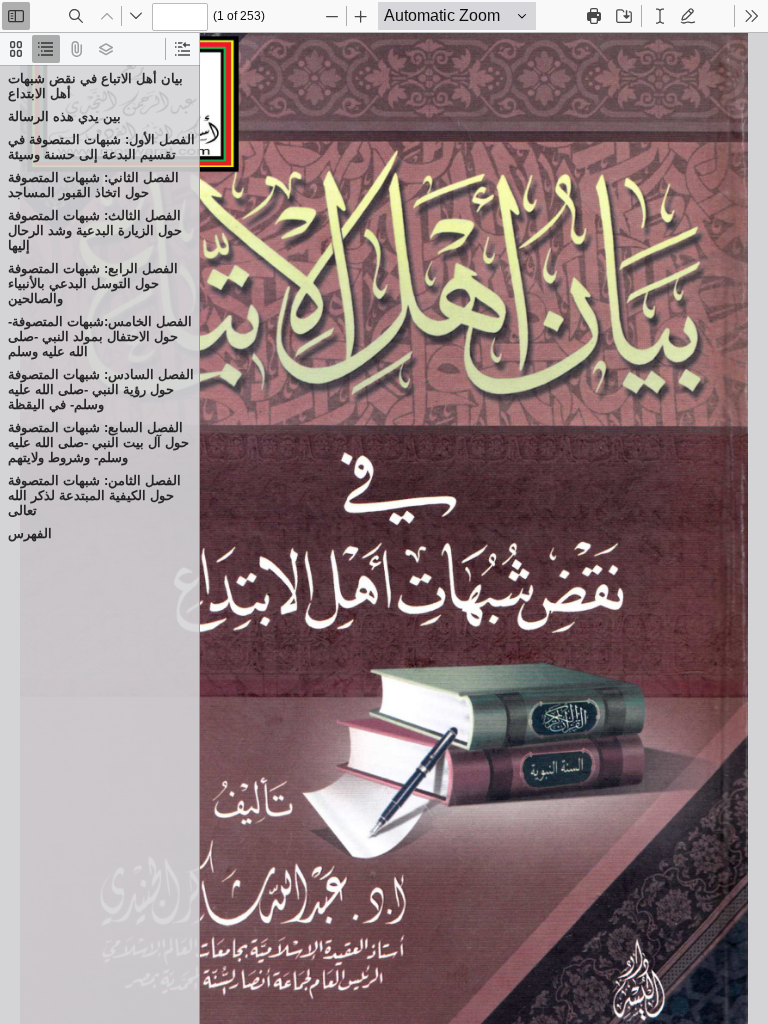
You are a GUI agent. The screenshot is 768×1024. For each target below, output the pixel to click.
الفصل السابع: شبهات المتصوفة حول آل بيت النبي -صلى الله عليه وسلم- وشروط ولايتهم (98, 442)
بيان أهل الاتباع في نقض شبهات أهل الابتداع (95, 86)
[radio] (16, 49)
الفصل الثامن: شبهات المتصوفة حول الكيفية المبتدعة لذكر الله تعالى (94, 495)
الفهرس (30, 533)
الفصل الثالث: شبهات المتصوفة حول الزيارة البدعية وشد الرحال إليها (95, 230)
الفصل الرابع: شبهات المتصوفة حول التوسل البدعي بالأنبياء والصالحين (93, 283)
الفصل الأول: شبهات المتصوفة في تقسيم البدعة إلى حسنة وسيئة (101, 147)
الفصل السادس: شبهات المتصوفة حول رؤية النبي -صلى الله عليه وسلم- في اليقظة (101, 389)
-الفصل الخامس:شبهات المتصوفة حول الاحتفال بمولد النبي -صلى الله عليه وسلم (100, 336)
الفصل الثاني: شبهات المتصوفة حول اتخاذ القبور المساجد (93, 185)
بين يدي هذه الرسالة (64, 116)
